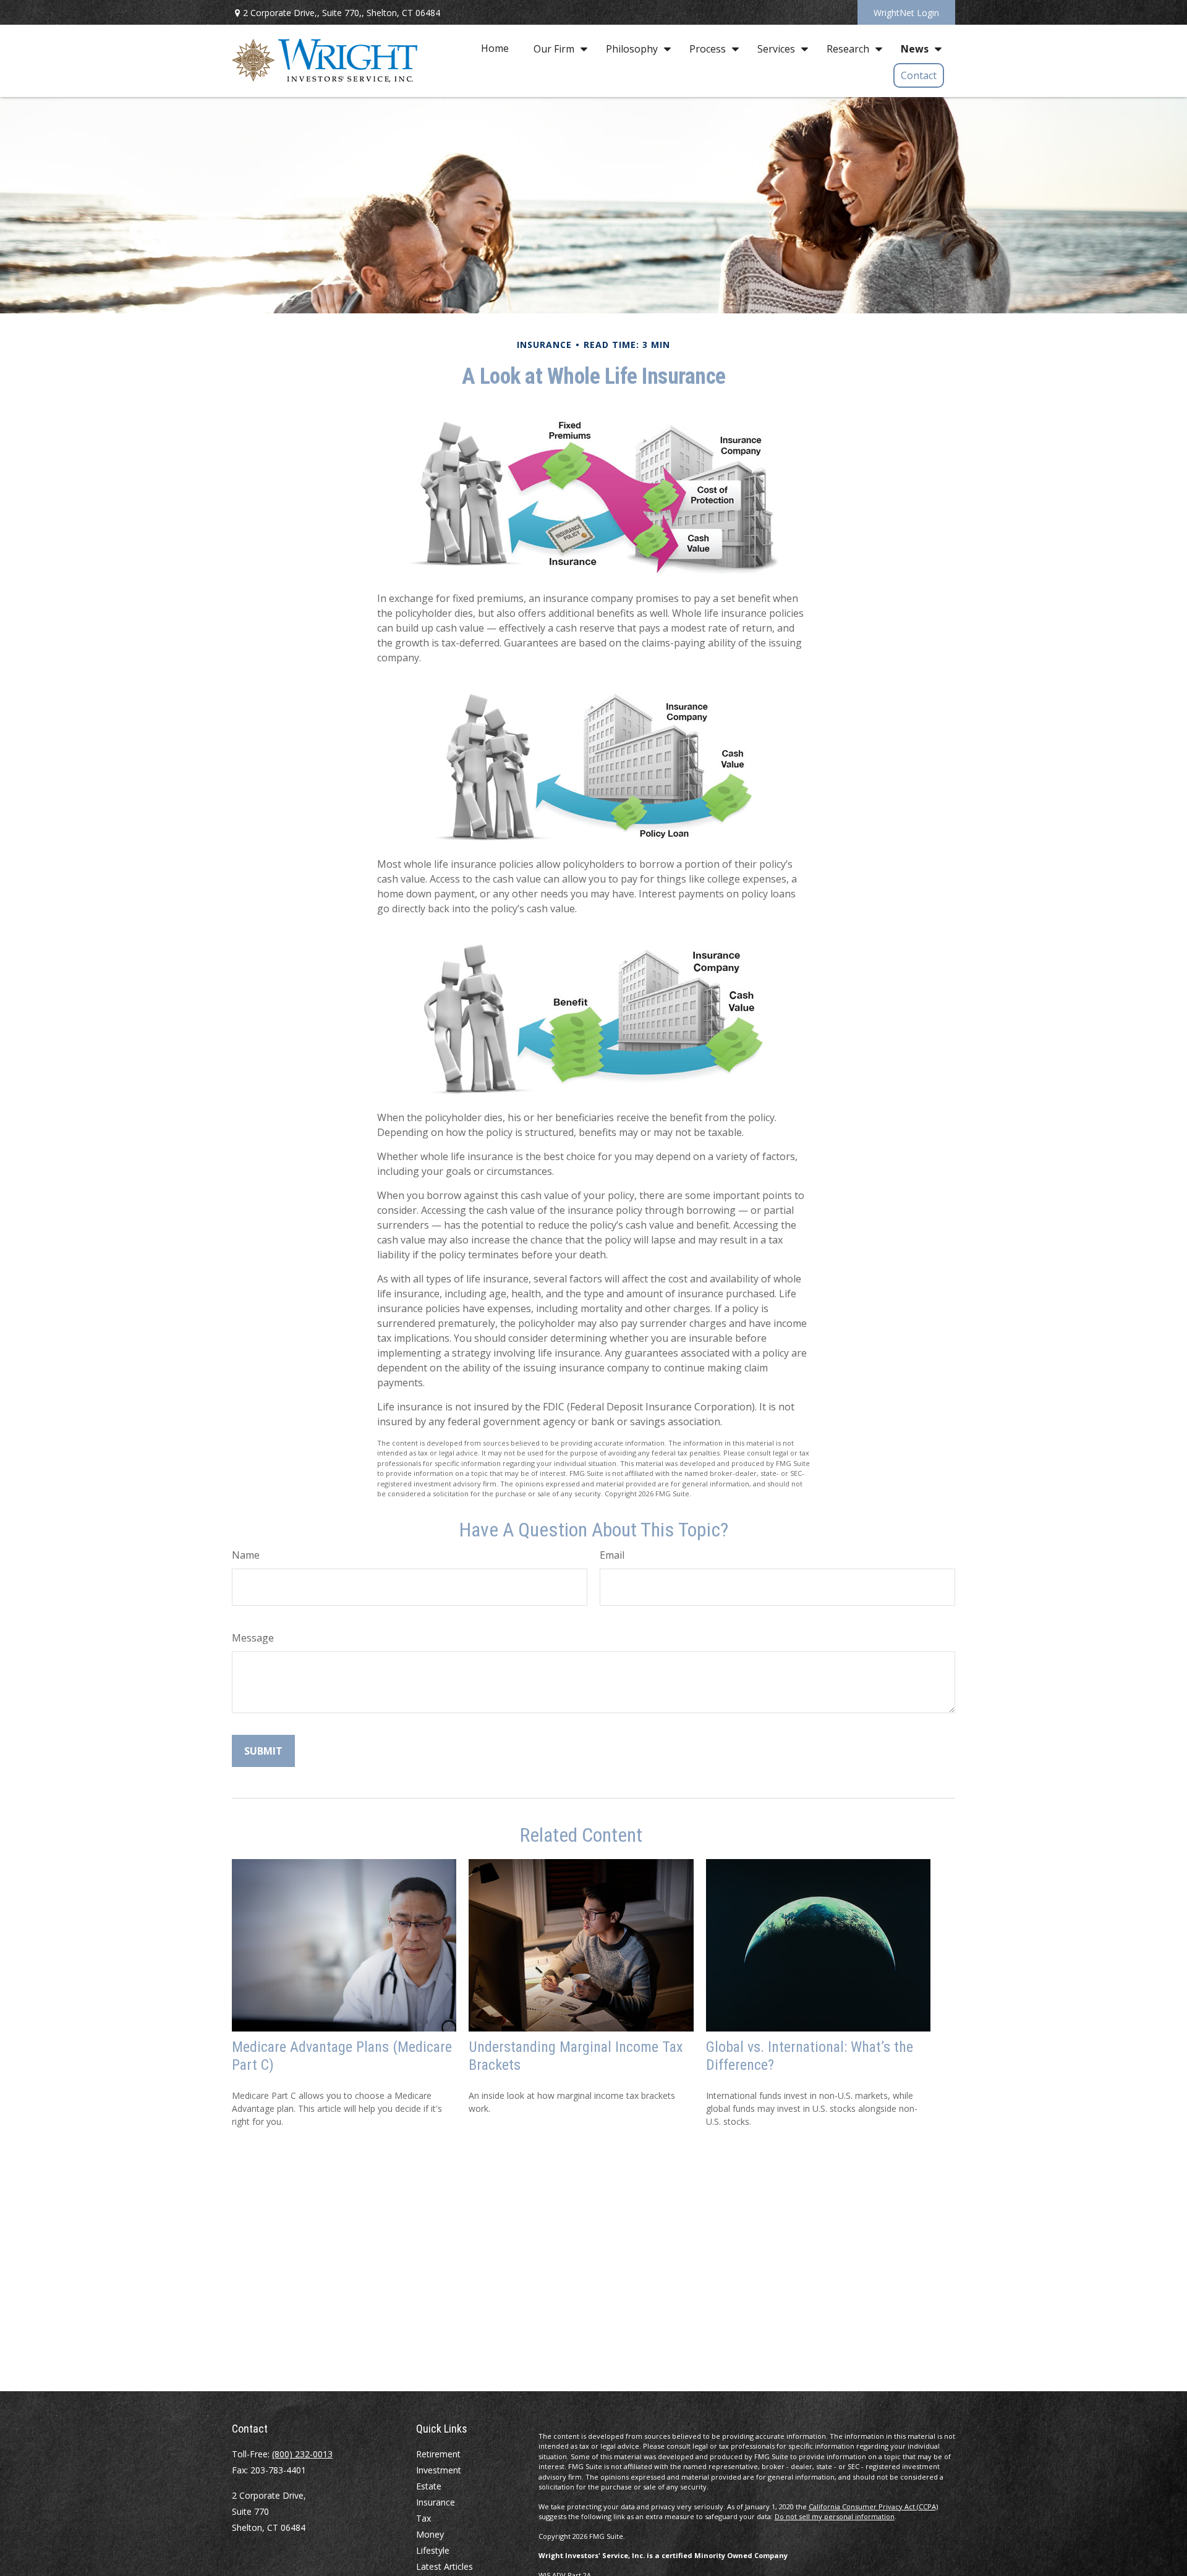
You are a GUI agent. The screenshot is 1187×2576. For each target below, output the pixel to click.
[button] (495, 48)
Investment (439, 2470)
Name (246, 1555)
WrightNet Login (906, 13)
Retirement (438, 2454)
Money (430, 2534)
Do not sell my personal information (835, 2516)
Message (253, 1638)
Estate (429, 2486)
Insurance (436, 2502)
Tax (423, 2518)
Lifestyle (433, 2550)
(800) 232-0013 (302, 2454)
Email (612, 1555)
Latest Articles (445, 2566)
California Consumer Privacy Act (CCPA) (873, 2506)
